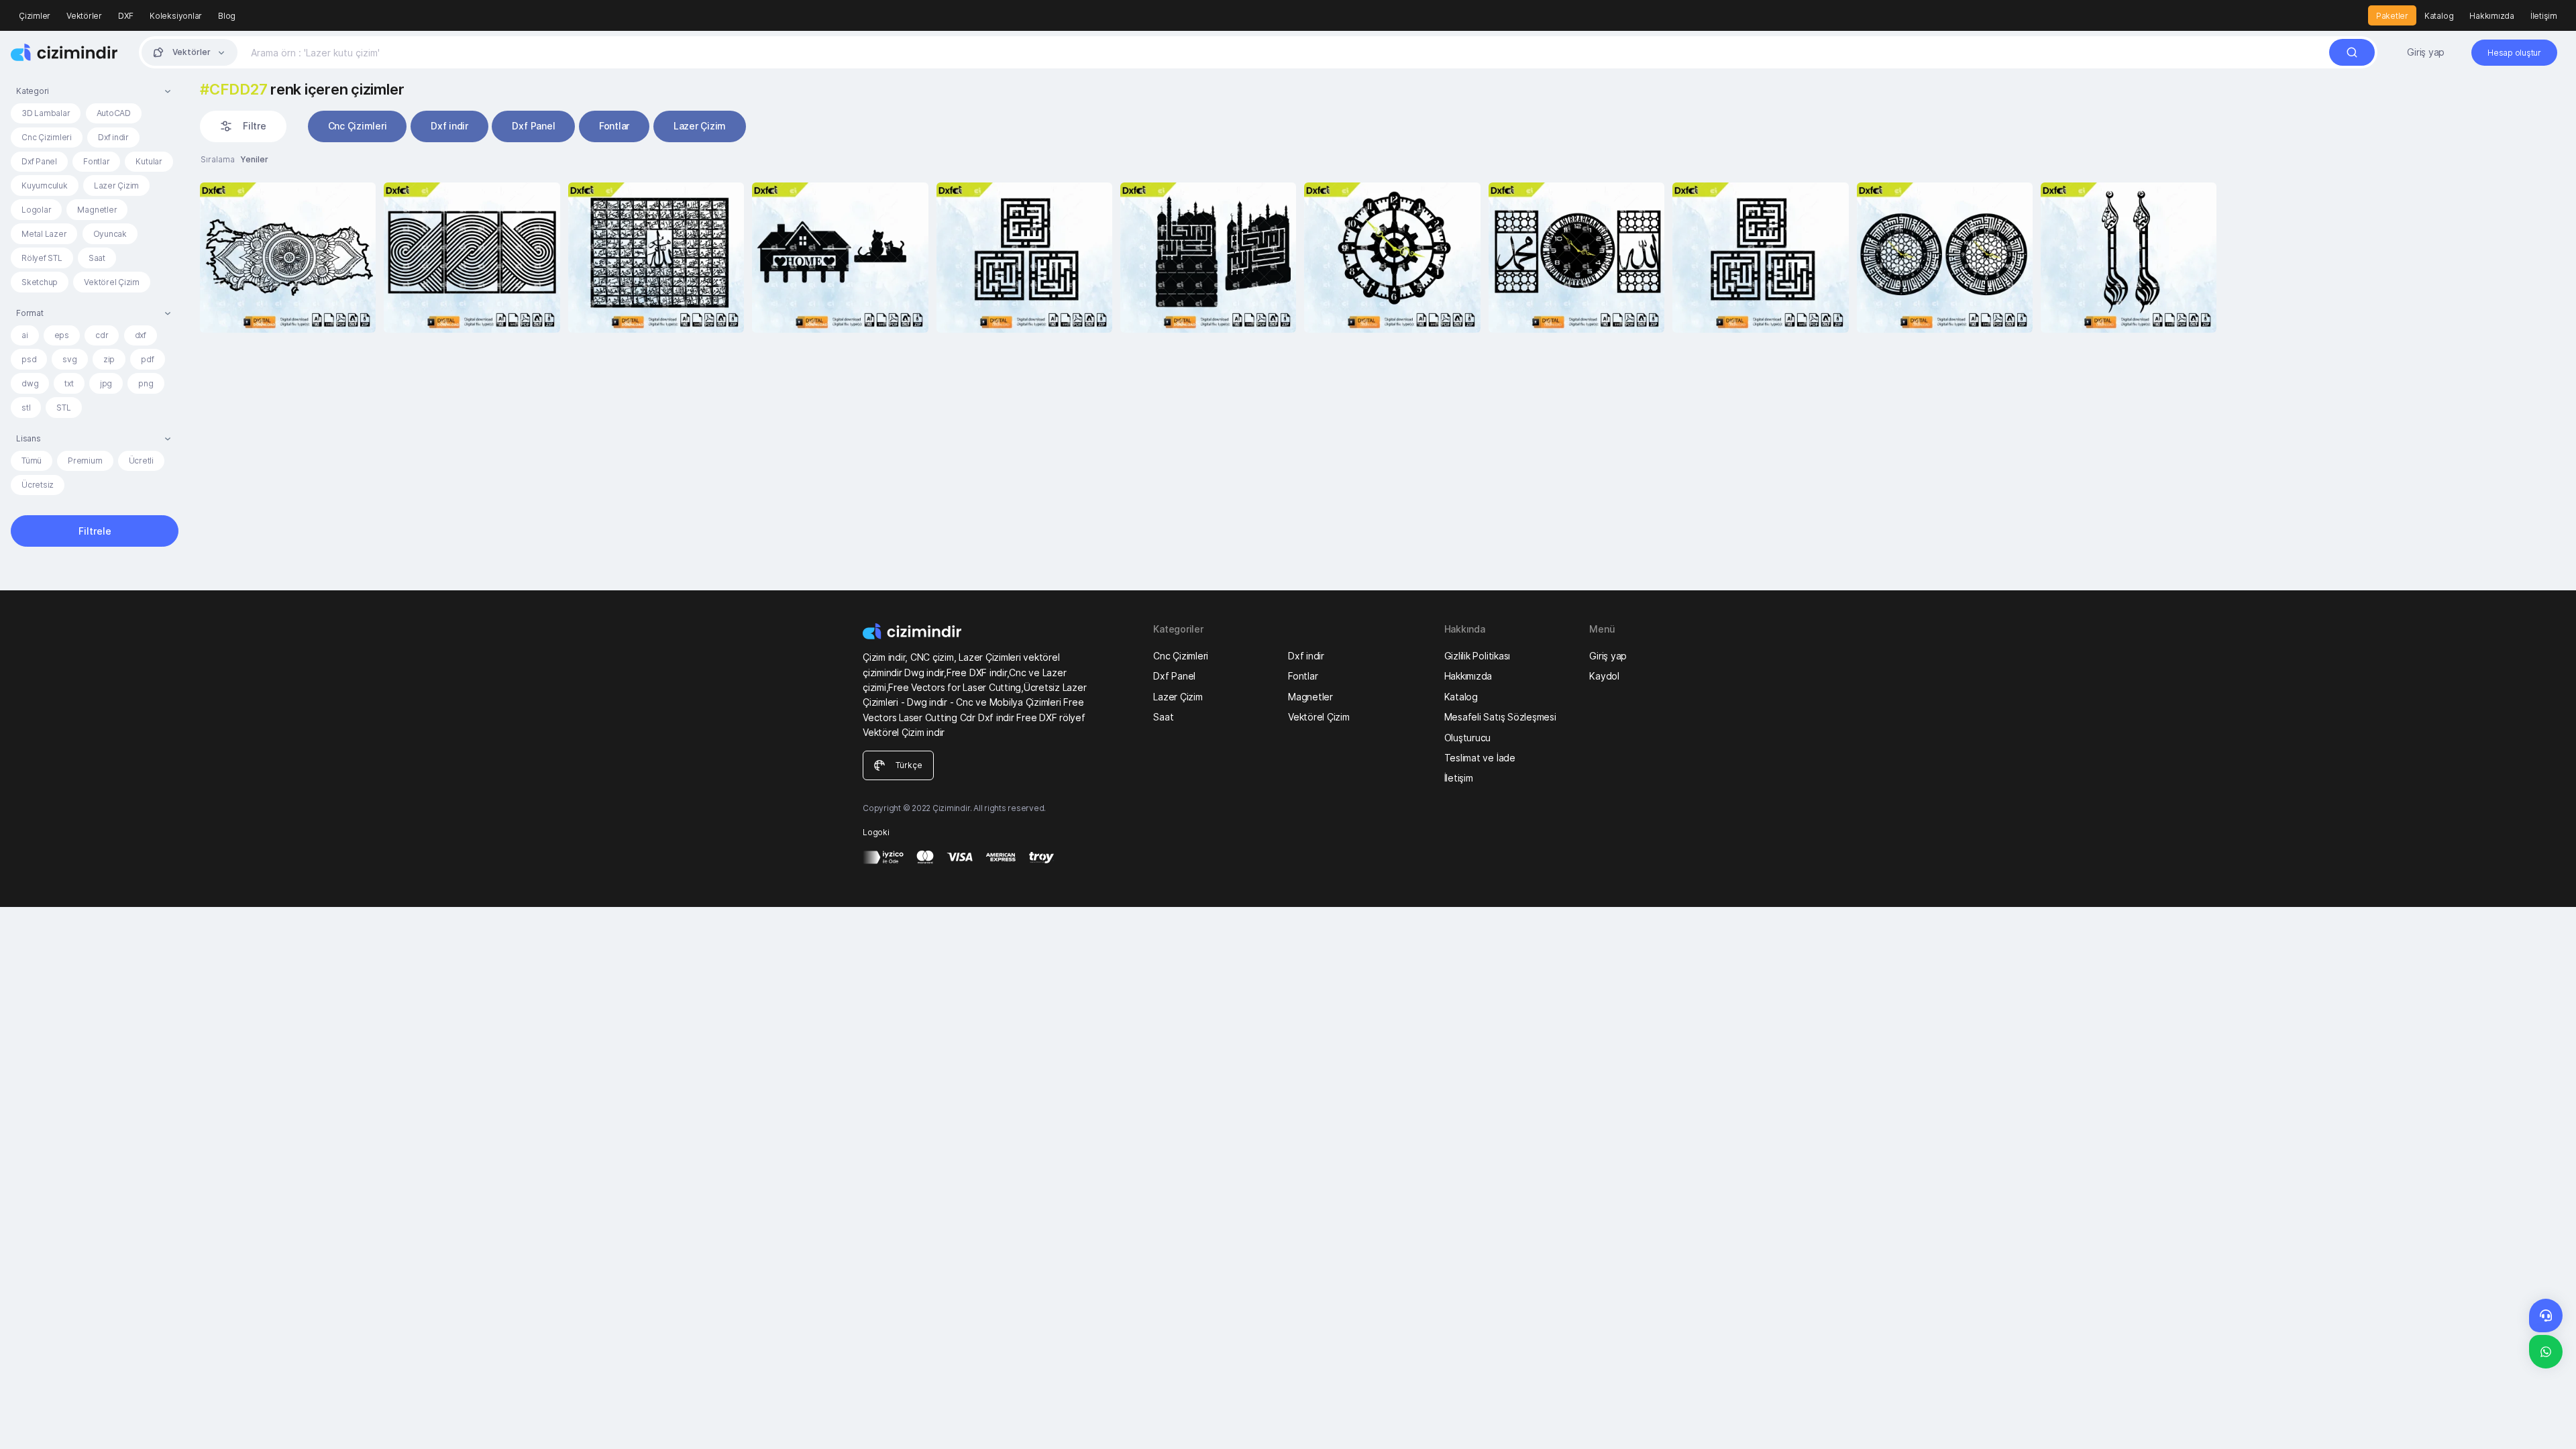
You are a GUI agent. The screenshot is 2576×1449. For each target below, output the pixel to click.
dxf (141, 335)
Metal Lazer (44, 234)
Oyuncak (110, 234)
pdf (147, 359)
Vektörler (84, 16)
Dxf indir (113, 137)
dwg (30, 383)
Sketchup (40, 282)
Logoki (876, 832)
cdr (102, 335)
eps (62, 335)
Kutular (149, 161)
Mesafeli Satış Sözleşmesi (1500, 717)
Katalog (2439, 16)
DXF (126, 16)
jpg (106, 383)
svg (69, 359)
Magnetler (97, 210)
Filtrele (95, 531)
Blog (227, 16)
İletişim (2544, 16)
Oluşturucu (1468, 738)
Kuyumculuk (45, 185)
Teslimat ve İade (1480, 758)
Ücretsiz (38, 485)
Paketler (2392, 16)
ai (25, 335)
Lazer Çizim (116, 185)
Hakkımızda (2492, 16)
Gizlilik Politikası (1477, 656)
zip (109, 359)
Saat (97, 258)
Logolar (36, 210)
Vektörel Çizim (112, 282)
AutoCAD (114, 113)
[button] (95, 91)
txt (69, 383)
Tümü (32, 461)
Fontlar (96, 161)
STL (63, 408)
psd (29, 359)
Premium (85, 461)
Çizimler (35, 16)
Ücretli (141, 461)
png (146, 383)
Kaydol (1604, 676)
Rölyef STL (42, 258)
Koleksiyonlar (176, 16)
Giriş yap (2426, 52)
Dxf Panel (39, 161)
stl (26, 408)
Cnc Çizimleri (47, 137)
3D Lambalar (46, 113)
